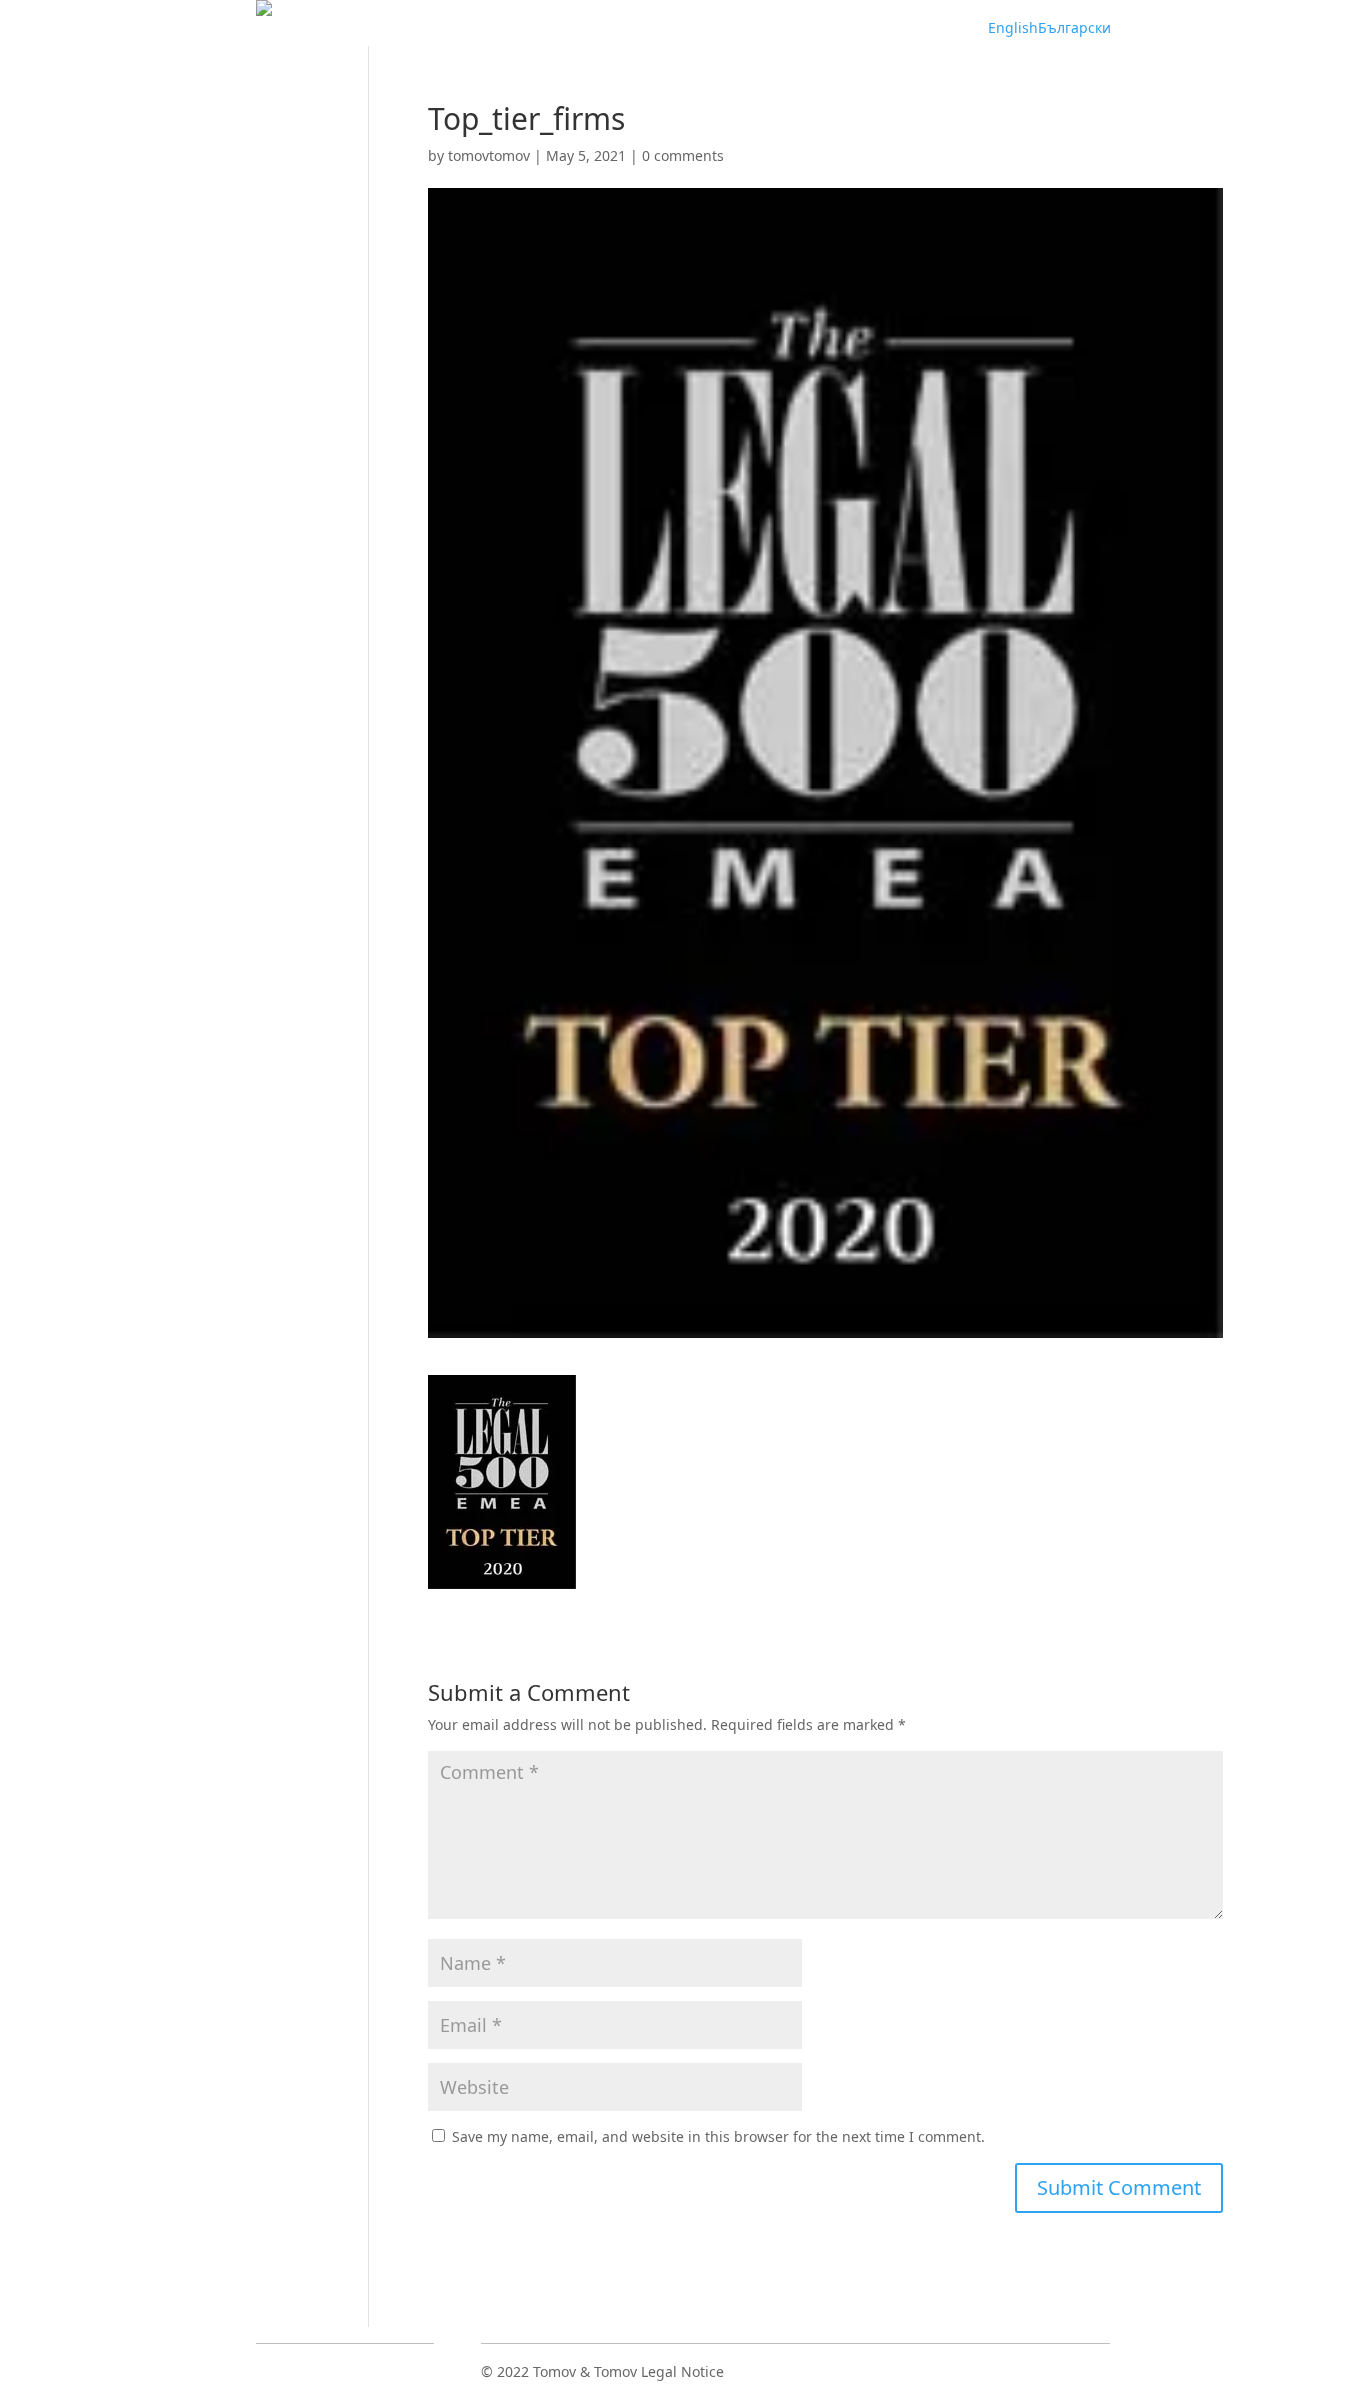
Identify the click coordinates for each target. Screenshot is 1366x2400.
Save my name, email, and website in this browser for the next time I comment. (718, 2136)
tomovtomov (489, 155)
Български (1074, 27)
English (1013, 27)
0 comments (683, 155)
